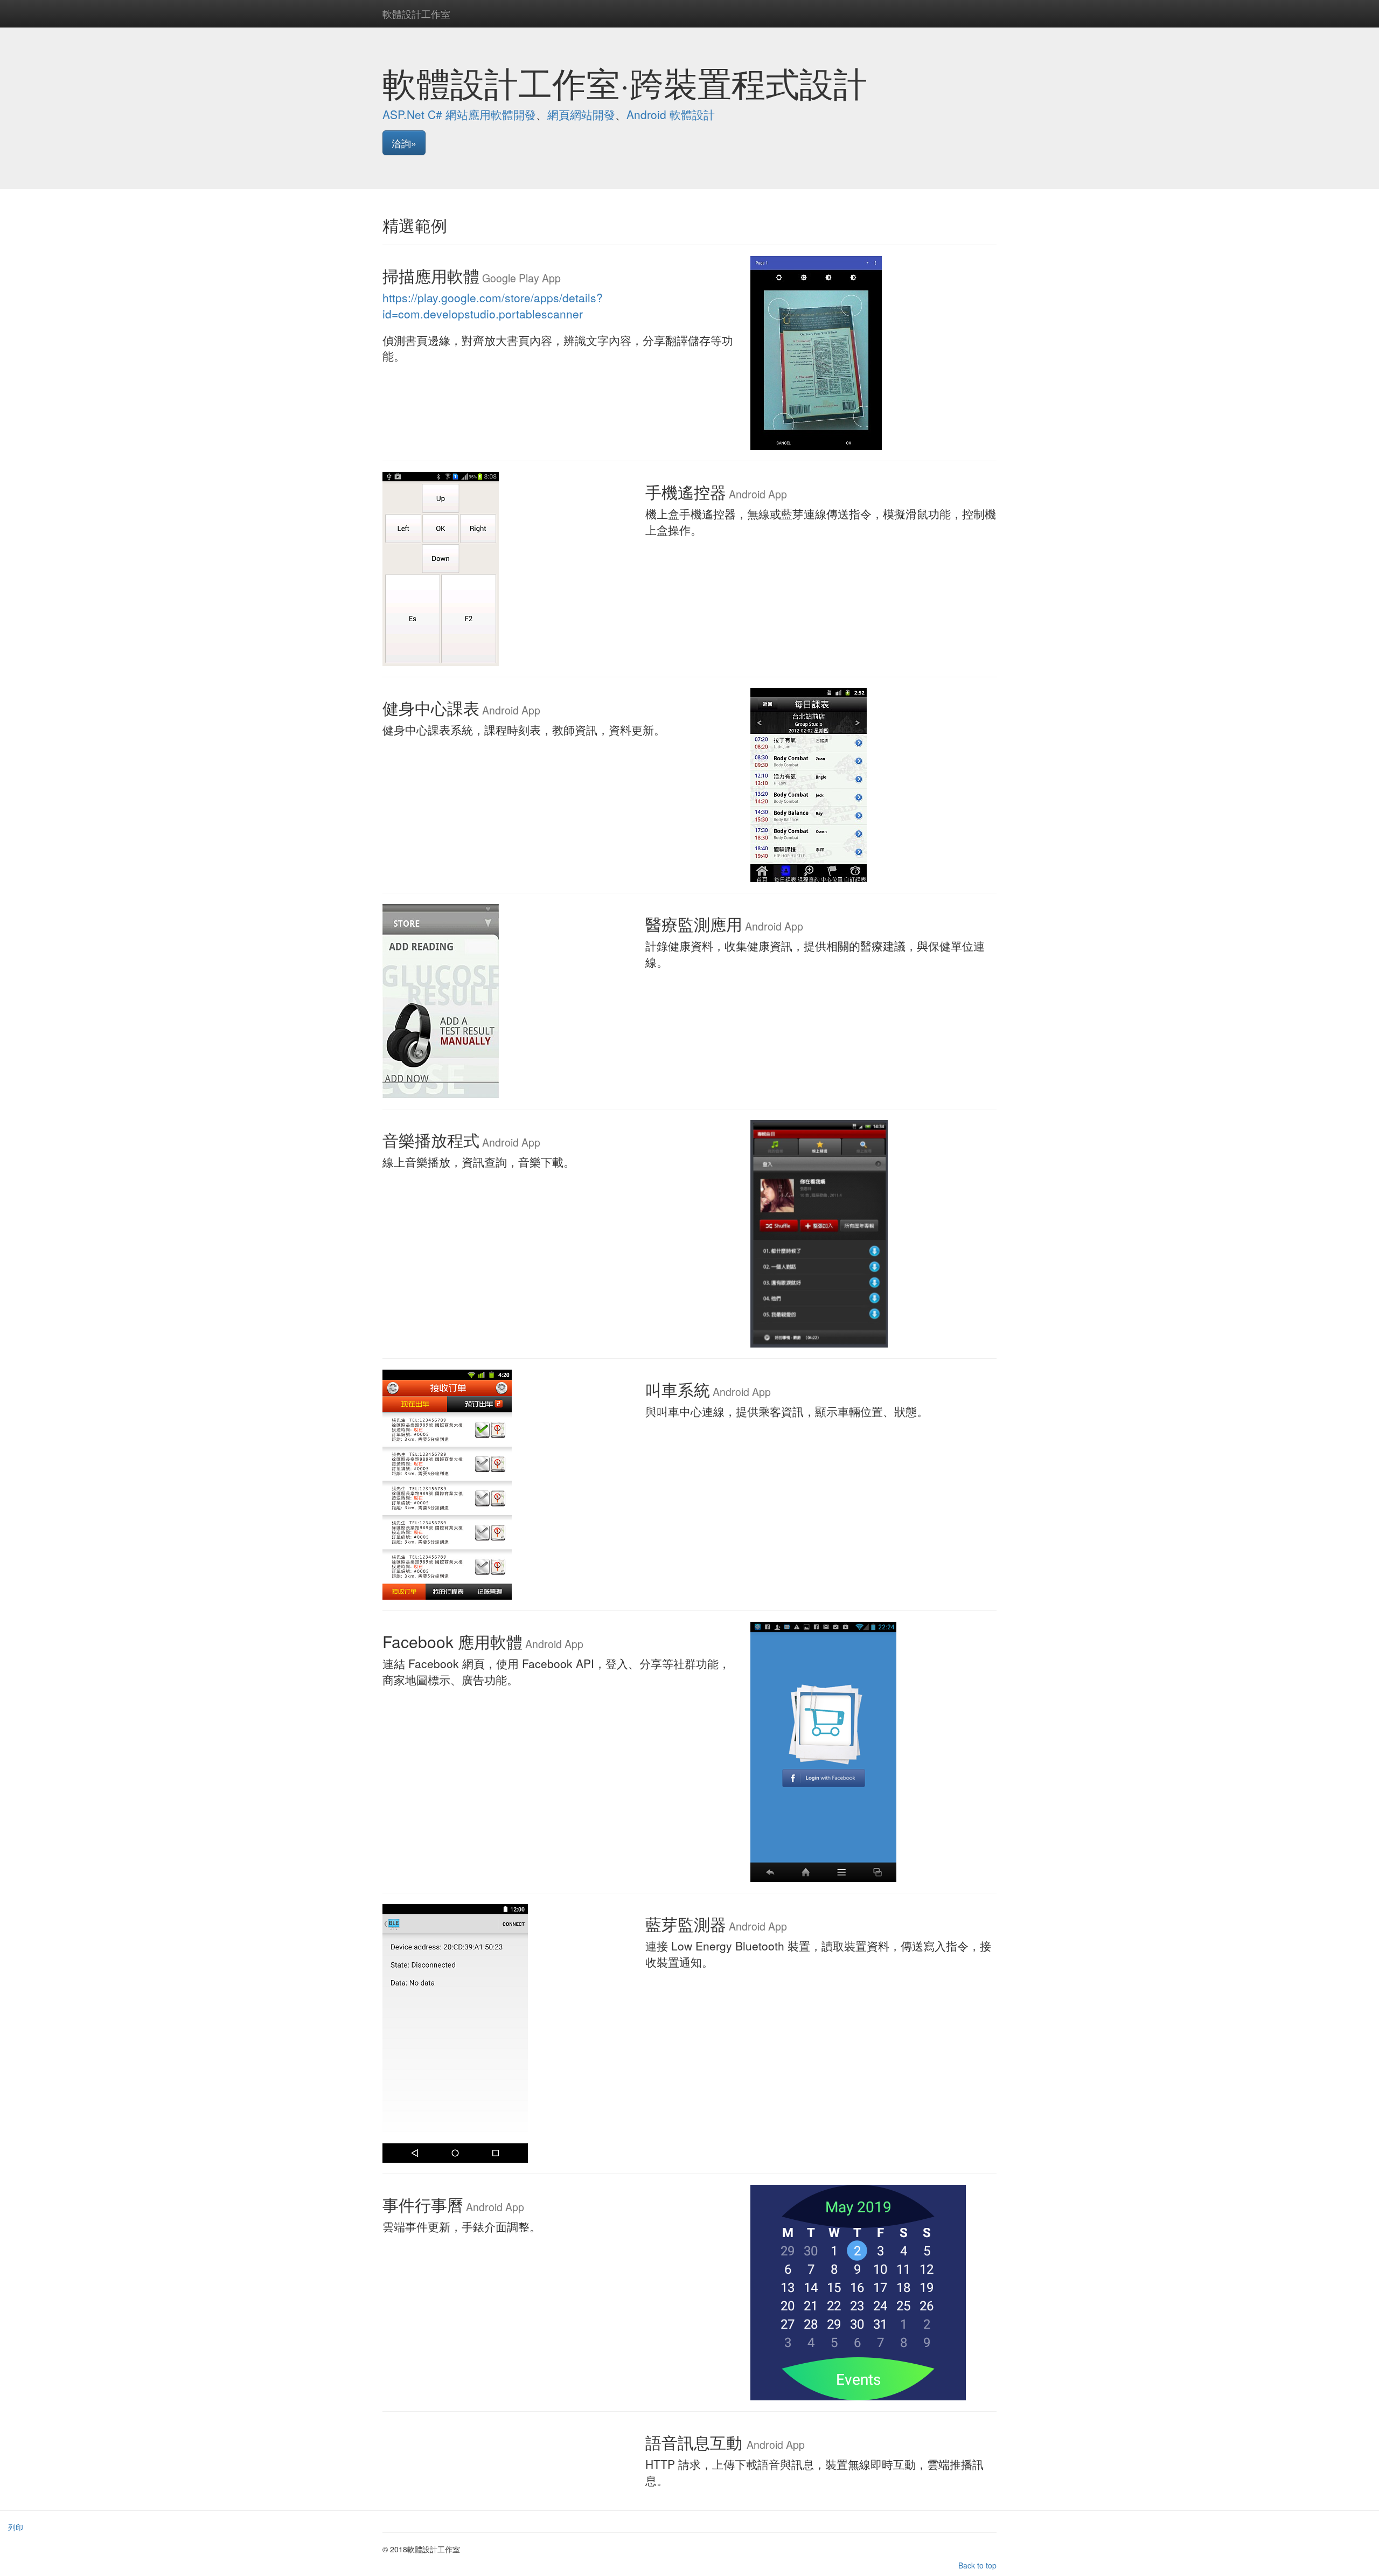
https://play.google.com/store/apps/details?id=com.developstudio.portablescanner (493, 305)
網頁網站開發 (581, 114)
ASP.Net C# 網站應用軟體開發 (459, 114)
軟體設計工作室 (416, 13)
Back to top (977, 2565)
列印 (16, 2527)
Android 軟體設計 (671, 114)
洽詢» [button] (404, 143)
